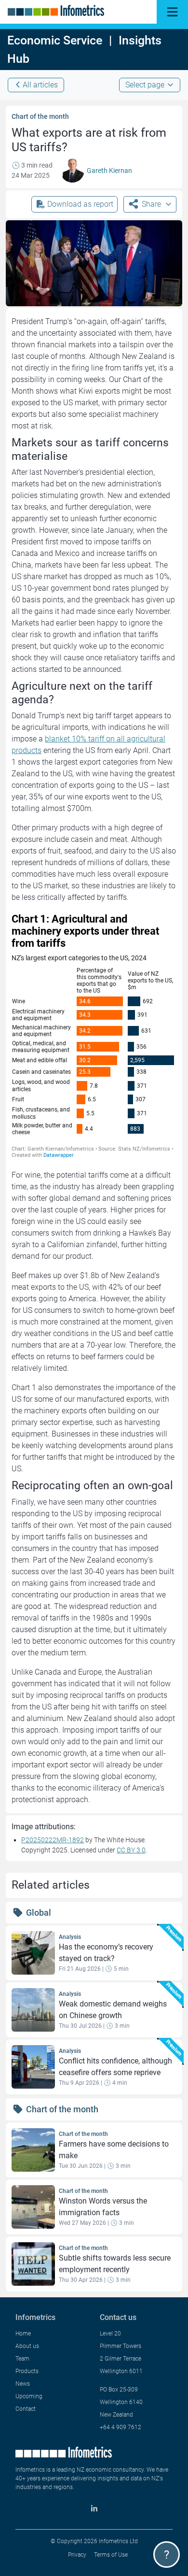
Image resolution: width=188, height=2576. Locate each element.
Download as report (80, 204)
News (23, 2384)
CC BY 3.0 (131, 1850)
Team (22, 2359)
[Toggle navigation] (172, 12)
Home (23, 2334)
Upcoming (29, 2396)
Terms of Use (111, 2555)
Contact (26, 2409)
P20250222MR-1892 (53, 1840)
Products (27, 2371)
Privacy (77, 2555)
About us (27, 2346)
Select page (145, 85)
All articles (40, 85)
